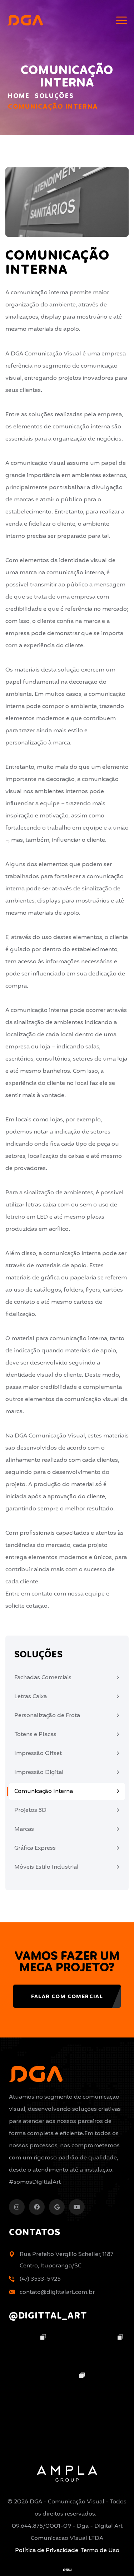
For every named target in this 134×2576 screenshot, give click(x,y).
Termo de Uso (100, 2550)
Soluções (54, 96)
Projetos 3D (30, 1810)
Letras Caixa (31, 1697)
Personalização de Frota (47, 1715)
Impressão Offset (38, 1753)
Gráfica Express (35, 1848)
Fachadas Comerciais (43, 1678)
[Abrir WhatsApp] (116, 2558)
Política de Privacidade (47, 2550)
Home (19, 96)
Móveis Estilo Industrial (46, 1867)
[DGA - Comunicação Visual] (25, 20)
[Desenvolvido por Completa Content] (67, 2570)
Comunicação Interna (44, 1791)
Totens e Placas (35, 1734)
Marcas (24, 1829)
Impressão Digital (39, 1772)
